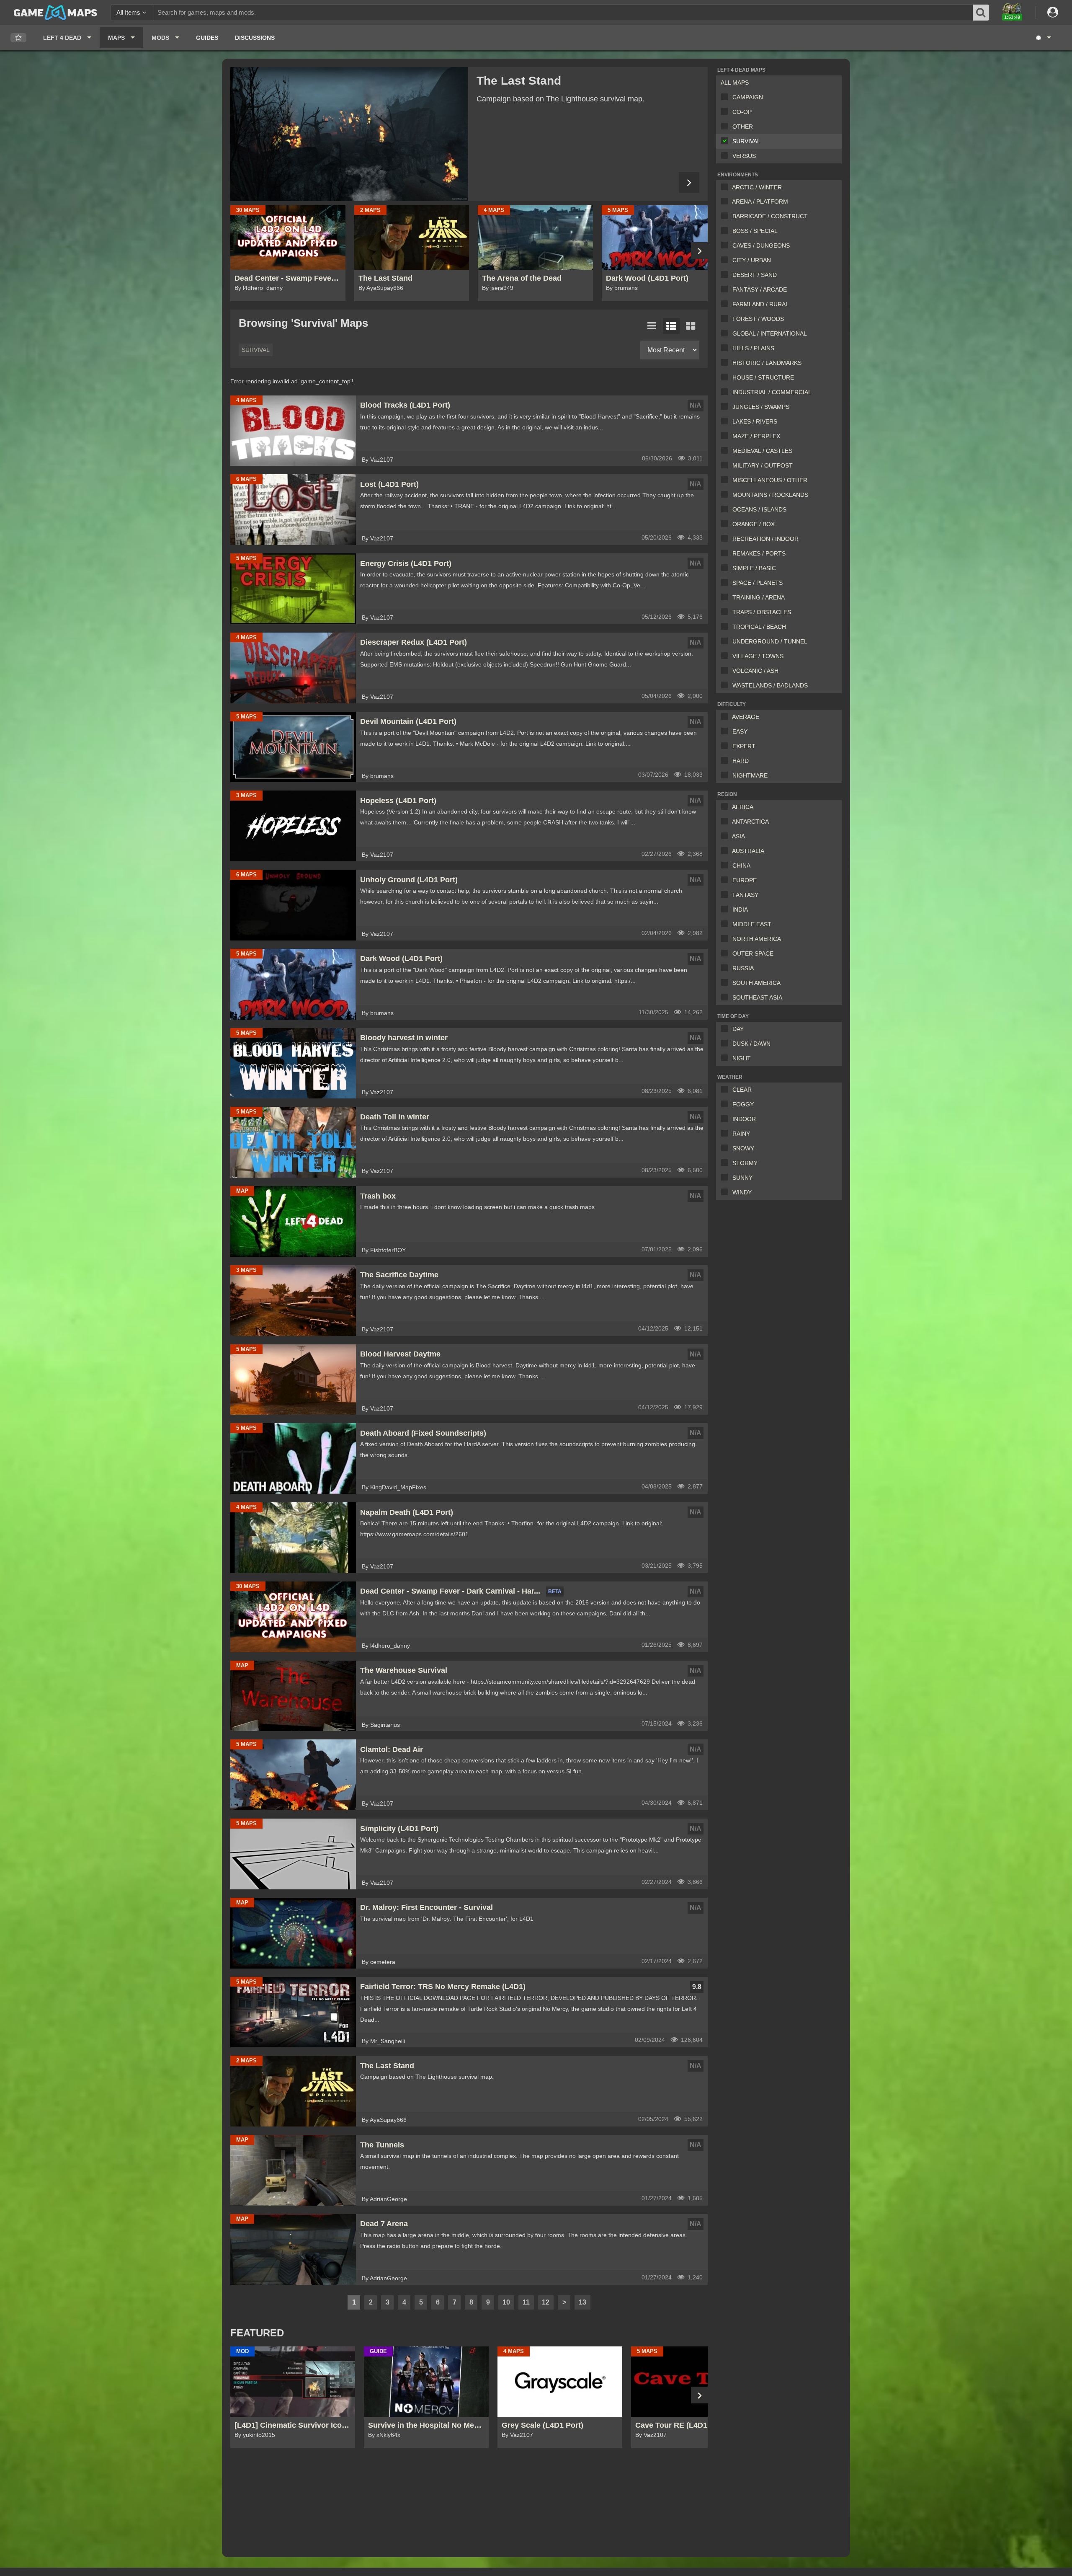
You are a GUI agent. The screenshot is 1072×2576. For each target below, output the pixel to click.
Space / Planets (758, 583)
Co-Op (742, 112)
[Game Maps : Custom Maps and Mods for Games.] (55, 12)
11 (526, 2302)
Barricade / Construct (770, 216)
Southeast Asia (757, 997)
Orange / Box (754, 524)
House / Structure (763, 377)
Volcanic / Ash (755, 671)
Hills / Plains (753, 348)
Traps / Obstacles (762, 612)
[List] (652, 326)
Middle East (752, 924)
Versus (744, 156)
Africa (743, 807)
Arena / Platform (760, 202)
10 (506, 2302)
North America (757, 939)
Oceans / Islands (759, 509)
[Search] (981, 13)
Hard (741, 761)
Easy (740, 731)
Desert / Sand (755, 275)
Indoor (744, 1119)
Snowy (743, 1148)
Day (738, 1029)
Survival (746, 141)
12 (546, 2302)
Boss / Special (755, 231)
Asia (738, 836)
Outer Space (753, 953)
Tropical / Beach (759, 627)
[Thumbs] (691, 326)
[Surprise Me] (1043, 38)
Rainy (741, 1134)
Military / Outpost (763, 465)
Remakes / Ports (759, 553)
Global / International (770, 333)
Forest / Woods (758, 319)
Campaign (748, 97)
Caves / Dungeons (761, 245)
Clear (742, 1090)
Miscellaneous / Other (770, 480)
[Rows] (671, 326)
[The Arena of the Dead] (349, 134)
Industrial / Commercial (772, 392)
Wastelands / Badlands (770, 685)
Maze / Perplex (756, 436)
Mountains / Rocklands (770, 495)
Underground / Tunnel (770, 641)
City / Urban (752, 260)
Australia (748, 851)
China (741, 866)
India (740, 909)
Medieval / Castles (762, 451)
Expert (744, 746)
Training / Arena (759, 597)
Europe (745, 880)
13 (582, 2302)
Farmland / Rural (761, 304)
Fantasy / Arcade (760, 289)
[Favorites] (18, 38)
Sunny (742, 1178)
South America (756, 983)
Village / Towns (758, 656)
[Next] (689, 182)
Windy (742, 1192)
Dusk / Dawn (751, 1044)
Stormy (745, 1163)
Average (746, 717)
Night (742, 1058)
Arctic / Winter (757, 187)
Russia (743, 968)
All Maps (735, 83)
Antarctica (750, 822)
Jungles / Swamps (761, 407)
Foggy (743, 1104)
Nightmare (750, 775)
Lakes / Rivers (755, 421)
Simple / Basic (754, 568)
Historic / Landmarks (767, 363)
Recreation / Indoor (765, 539)
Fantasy (745, 895)
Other (743, 127)
